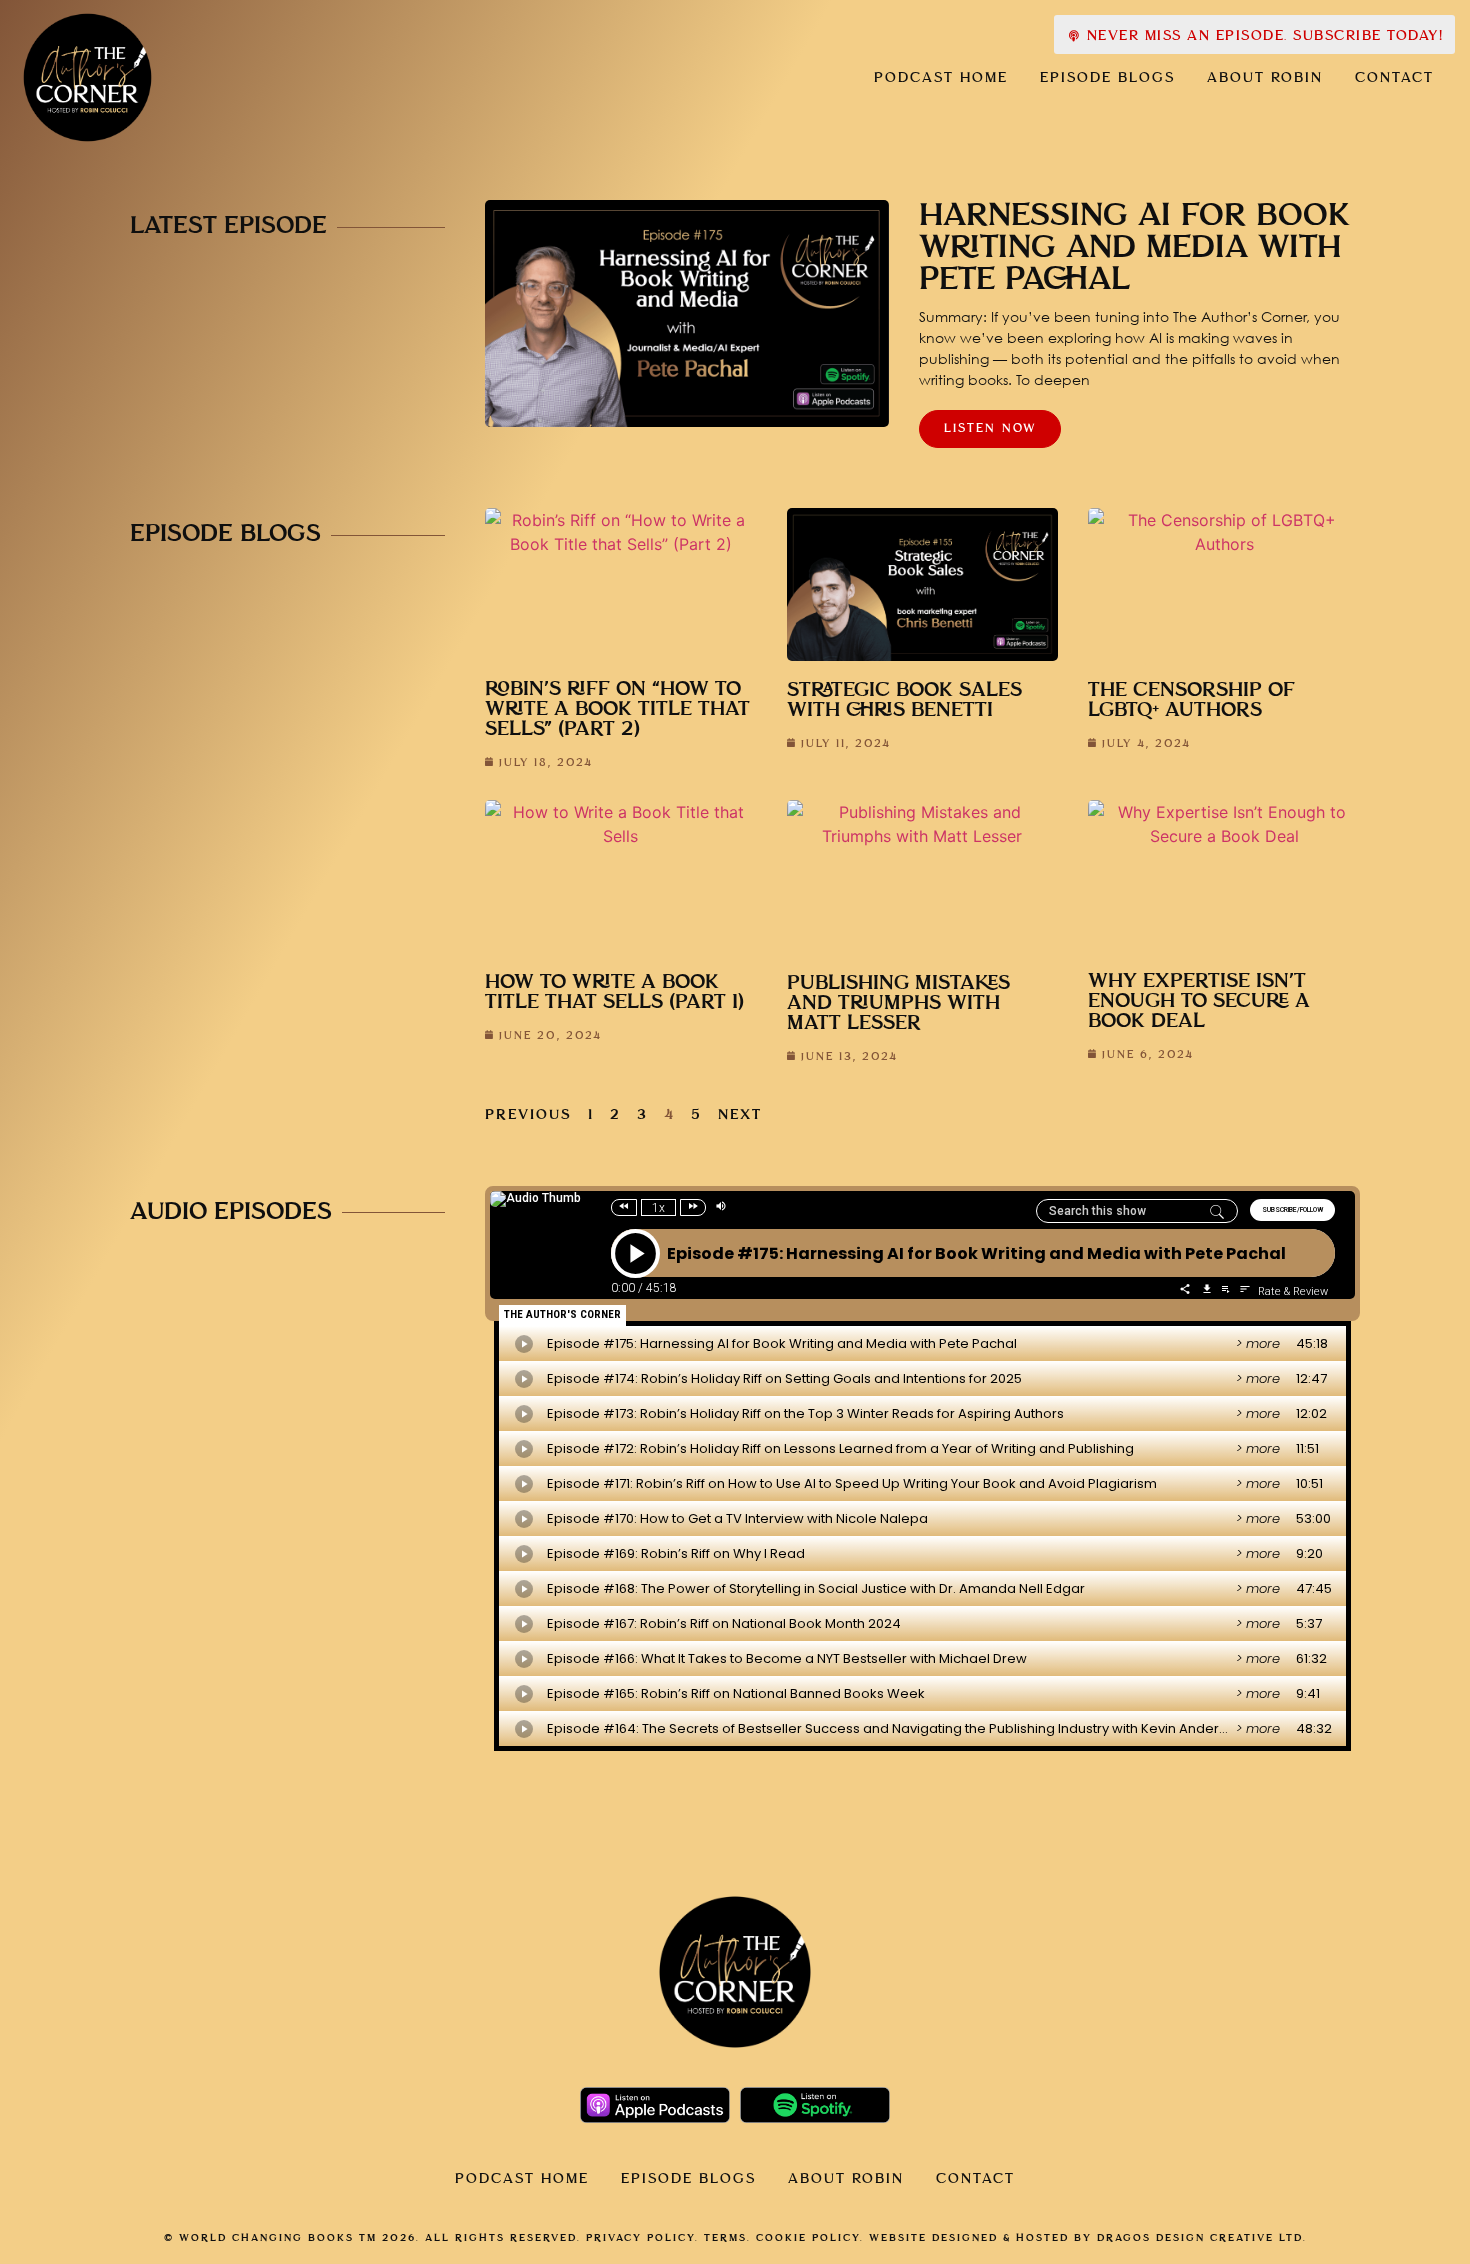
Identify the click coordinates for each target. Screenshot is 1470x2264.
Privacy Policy (640, 2238)
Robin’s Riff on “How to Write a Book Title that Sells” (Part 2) (617, 709)
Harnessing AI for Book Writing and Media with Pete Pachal (1134, 248)
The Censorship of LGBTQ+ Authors (1191, 700)
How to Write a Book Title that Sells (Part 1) (614, 992)
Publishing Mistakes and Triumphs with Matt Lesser (898, 1003)
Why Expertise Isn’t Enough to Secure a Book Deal (1199, 1001)
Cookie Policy (808, 2238)
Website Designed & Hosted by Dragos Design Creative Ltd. (1088, 2238)
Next (740, 1115)
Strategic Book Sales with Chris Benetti (904, 700)
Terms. (727, 2238)
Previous (528, 1115)
